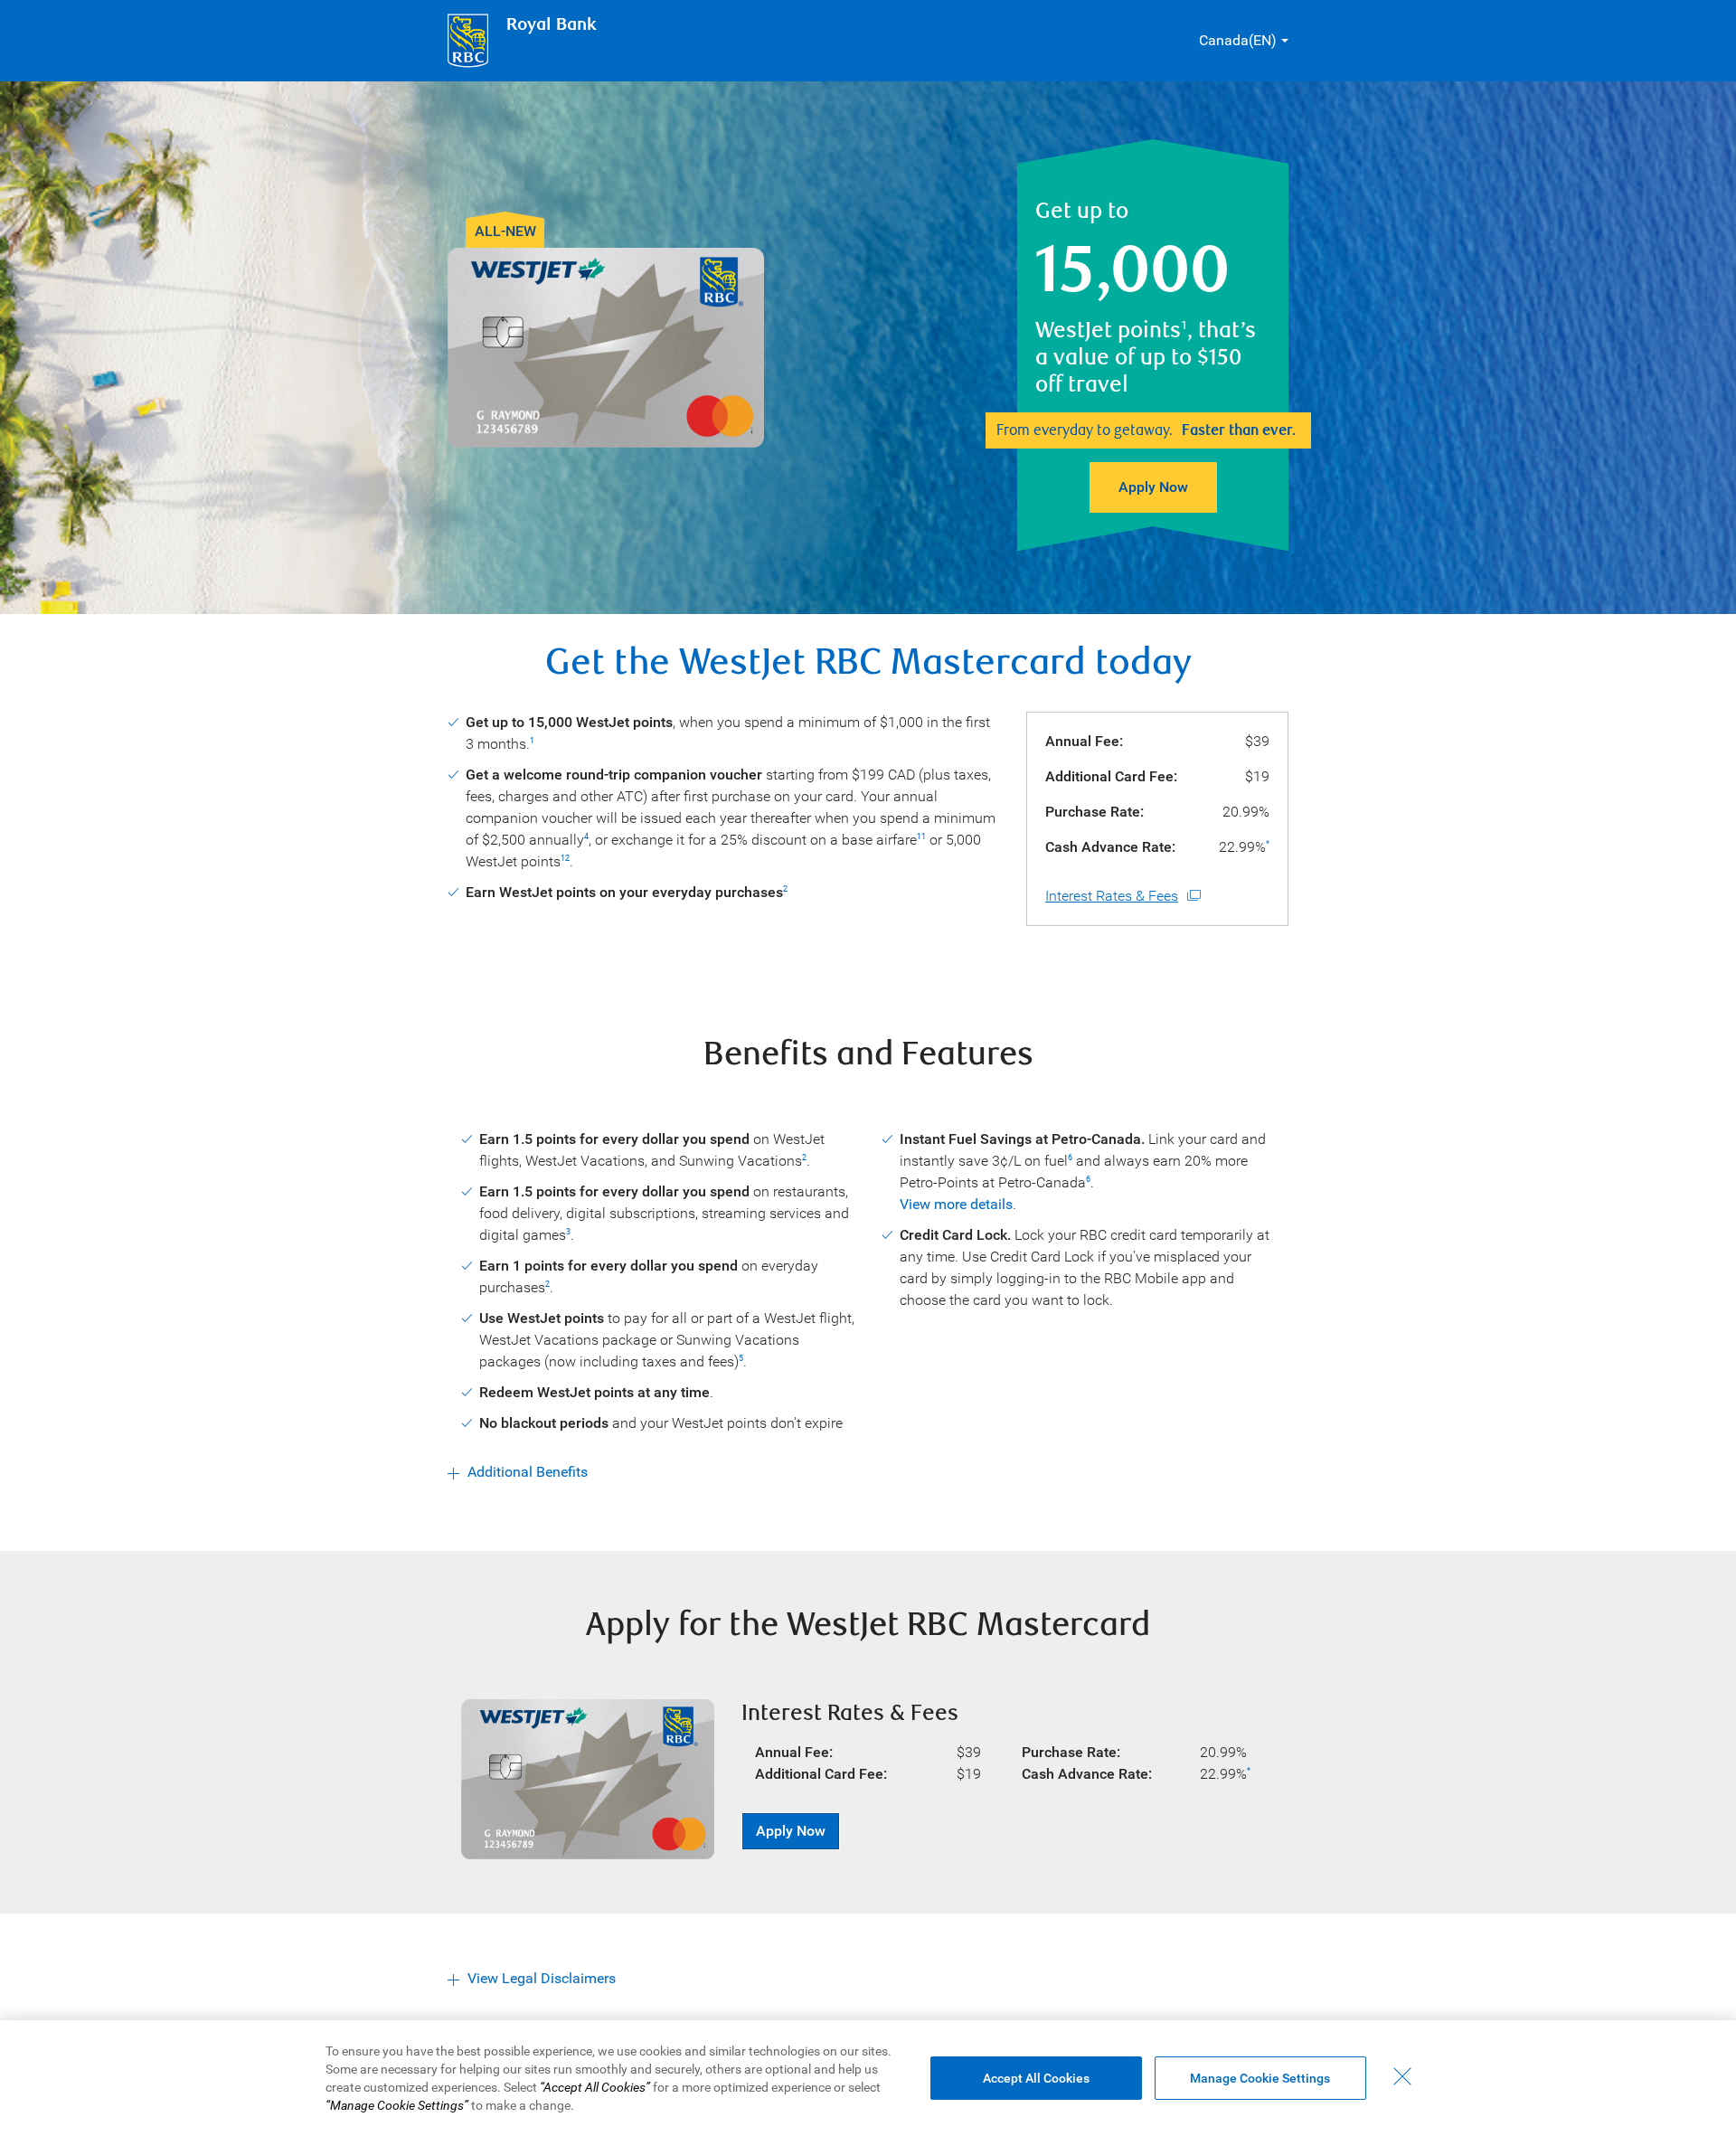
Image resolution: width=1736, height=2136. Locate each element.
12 (565, 858)
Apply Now (1153, 487)
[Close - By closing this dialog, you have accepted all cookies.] (1402, 2076)
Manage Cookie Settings (1260, 2078)
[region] (868, 2078)
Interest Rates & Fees (1112, 896)
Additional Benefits (528, 1472)
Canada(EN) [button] (1238, 40)
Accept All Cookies (1036, 2078)
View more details (956, 1204)
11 (921, 836)
